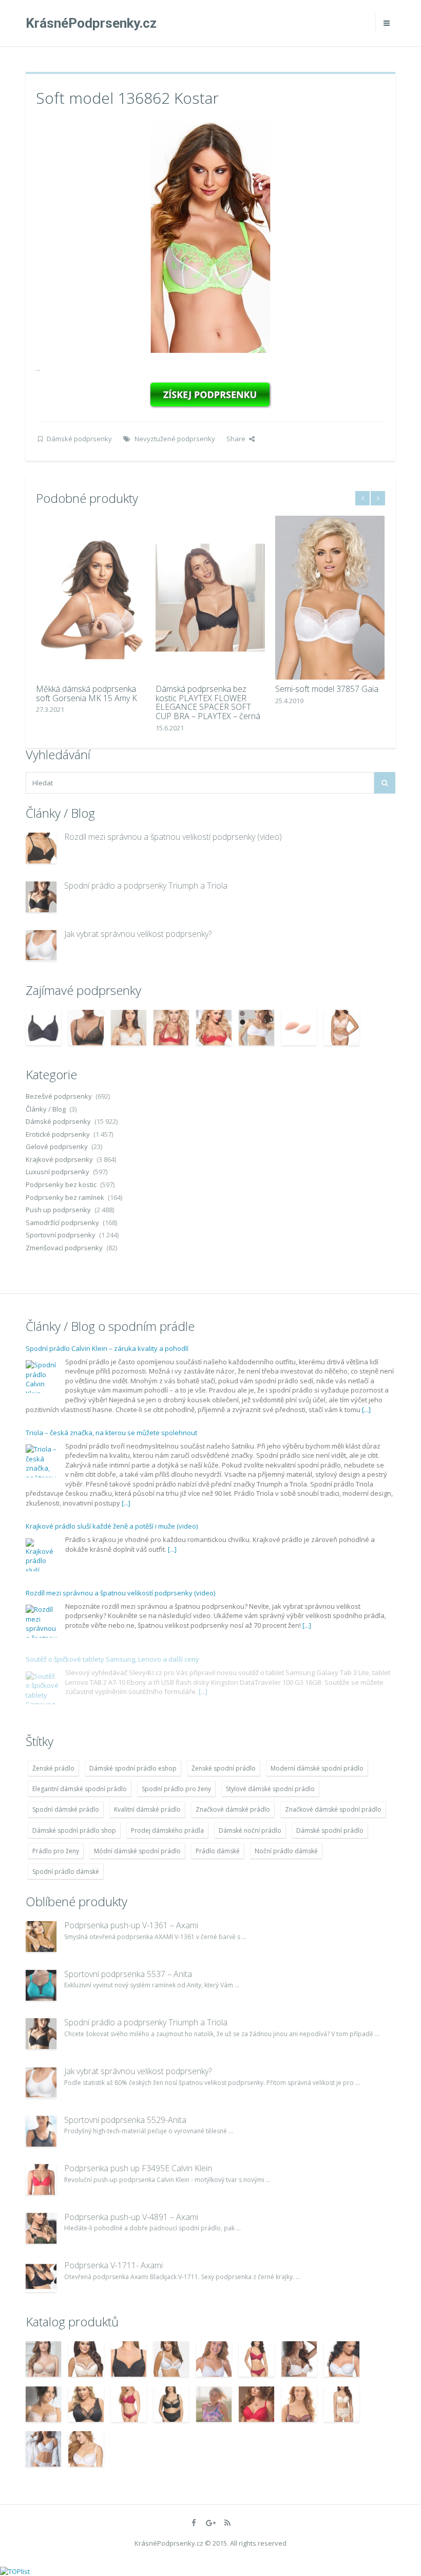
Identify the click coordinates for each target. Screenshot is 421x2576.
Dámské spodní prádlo (330, 1830)
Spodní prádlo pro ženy (176, 1789)
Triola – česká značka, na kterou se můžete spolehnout (111, 1433)
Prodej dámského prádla (167, 1830)
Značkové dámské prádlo (233, 1809)
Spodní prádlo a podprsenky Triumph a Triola (146, 886)
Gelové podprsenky (57, 1146)
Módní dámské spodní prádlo (137, 1851)
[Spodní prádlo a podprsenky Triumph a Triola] (41, 897)
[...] (366, 1409)
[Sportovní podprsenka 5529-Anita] (41, 2131)
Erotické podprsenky (58, 1134)
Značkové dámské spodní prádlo (333, 1809)
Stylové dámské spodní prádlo (270, 1789)
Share (236, 439)
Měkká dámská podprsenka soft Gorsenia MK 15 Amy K (87, 693)
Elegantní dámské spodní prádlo (80, 1789)
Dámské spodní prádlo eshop (133, 1768)
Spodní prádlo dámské (66, 1872)
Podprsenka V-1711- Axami (113, 2265)
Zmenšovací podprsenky (64, 1248)
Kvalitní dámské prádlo (147, 1809)
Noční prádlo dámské (286, 1851)
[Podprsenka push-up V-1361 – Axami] (41, 1936)
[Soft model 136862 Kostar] (210, 236)
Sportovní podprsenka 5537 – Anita (128, 1974)
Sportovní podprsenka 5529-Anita (125, 2120)
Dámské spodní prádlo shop (74, 1830)
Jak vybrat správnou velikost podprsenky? (138, 934)
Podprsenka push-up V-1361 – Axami (131, 1925)
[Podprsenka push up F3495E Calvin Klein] (41, 2179)
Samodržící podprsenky (62, 1223)
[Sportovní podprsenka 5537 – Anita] (41, 1985)
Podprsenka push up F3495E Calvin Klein (138, 2168)
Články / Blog (46, 1109)
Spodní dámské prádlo (66, 1809)
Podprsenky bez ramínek (65, 1197)
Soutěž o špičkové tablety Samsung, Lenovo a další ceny (112, 1659)
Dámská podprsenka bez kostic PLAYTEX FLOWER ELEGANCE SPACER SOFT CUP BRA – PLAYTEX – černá (208, 702)
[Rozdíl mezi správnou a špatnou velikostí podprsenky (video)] (41, 848)
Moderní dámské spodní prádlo (317, 1768)
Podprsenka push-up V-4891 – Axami (131, 2217)
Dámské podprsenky (79, 439)
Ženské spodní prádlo (224, 1768)
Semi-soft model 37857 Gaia (327, 689)
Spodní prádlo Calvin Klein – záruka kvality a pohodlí (107, 1348)
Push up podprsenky (58, 1210)
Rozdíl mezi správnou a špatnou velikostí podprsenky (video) (173, 837)
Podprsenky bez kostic (61, 1184)
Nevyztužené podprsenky (175, 439)
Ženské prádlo (53, 1768)
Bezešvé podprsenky (59, 1096)
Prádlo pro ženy (56, 1851)
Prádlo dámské (218, 1851)
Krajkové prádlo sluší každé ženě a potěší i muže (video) (112, 1526)
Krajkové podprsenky (59, 1159)
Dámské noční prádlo (250, 1830)
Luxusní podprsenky (58, 1172)
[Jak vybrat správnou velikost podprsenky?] (41, 945)
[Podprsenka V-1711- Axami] (41, 2277)
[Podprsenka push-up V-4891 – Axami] (41, 2228)
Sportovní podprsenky (61, 1235)
